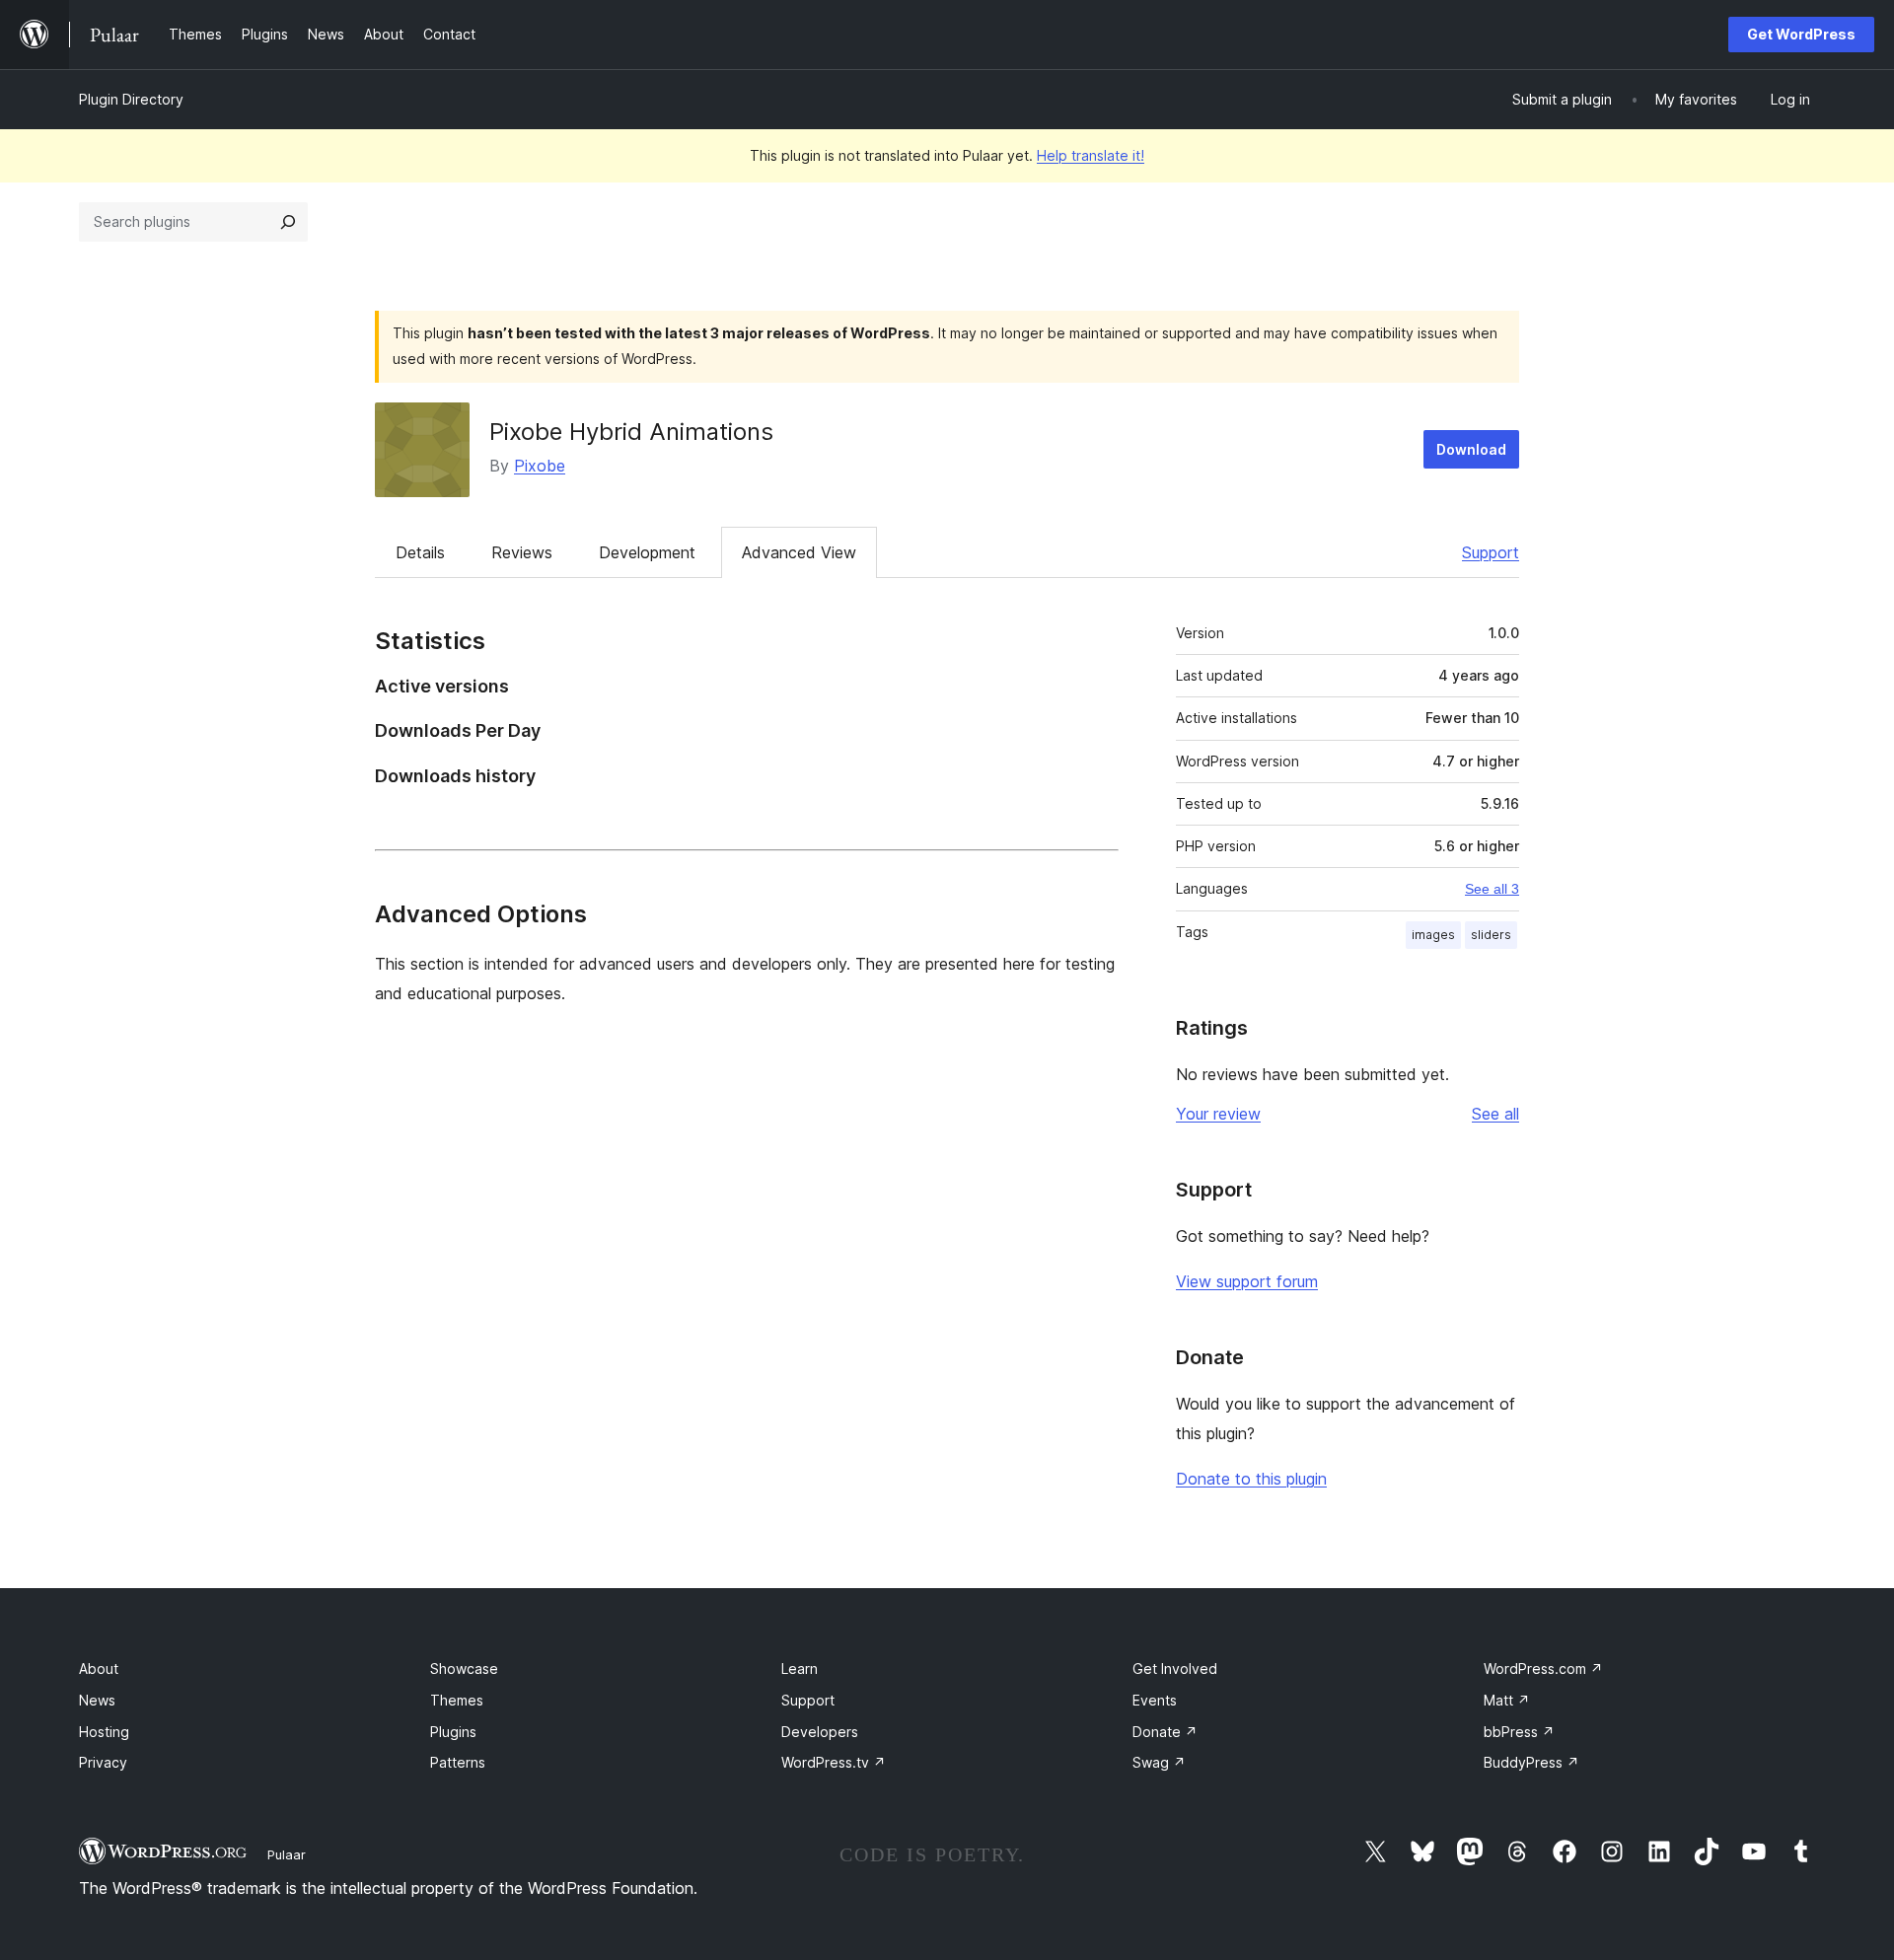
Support (1491, 552)
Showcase (464, 1669)
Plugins (453, 1732)
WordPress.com (1543, 1669)
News (97, 1700)
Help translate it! (1091, 155)
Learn (800, 1669)
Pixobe (540, 466)
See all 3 (1492, 889)
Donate (1165, 1732)
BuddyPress (1531, 1762)
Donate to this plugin (1251, 1479)
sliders (1491, 935)
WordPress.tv (834, 1762)
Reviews (522, 552)
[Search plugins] (288, 222)
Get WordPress (1801, 34)
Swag (1159, 1762)
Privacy (103, 1762)
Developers (820, 1732)
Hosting (104, 1732)
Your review (1218, 1114)
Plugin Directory (131, 99)
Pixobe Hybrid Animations (631, 432)
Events (1155, 1700)
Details (420, 552)
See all (1495, 1114)
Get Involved (1175, 1669)
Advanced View (799, 552)
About (99, 1669)
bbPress (1519, 1732)
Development (647, 552)
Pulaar (287, 1854)
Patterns (458, 1762)
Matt (1507, 1700)
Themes (457, 1700)
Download (1471, 449)
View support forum (1247, 1281)
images (1433, 935)
